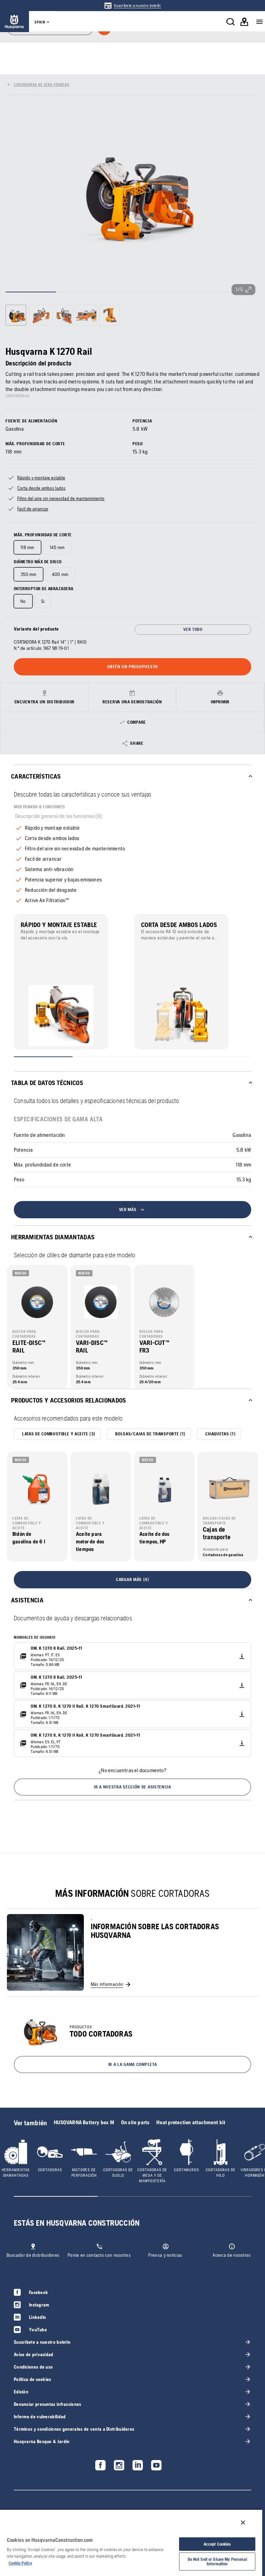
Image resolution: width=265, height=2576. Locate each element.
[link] (132, 6)
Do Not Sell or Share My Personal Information (217, 2562)
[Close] (243, 2523)
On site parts (135, 2122)
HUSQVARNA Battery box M (84, 2122)
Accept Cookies (217, 2544)
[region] (131, 2543)
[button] (132, 1787)
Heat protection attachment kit (191, 2122)
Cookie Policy (20, 2563)
